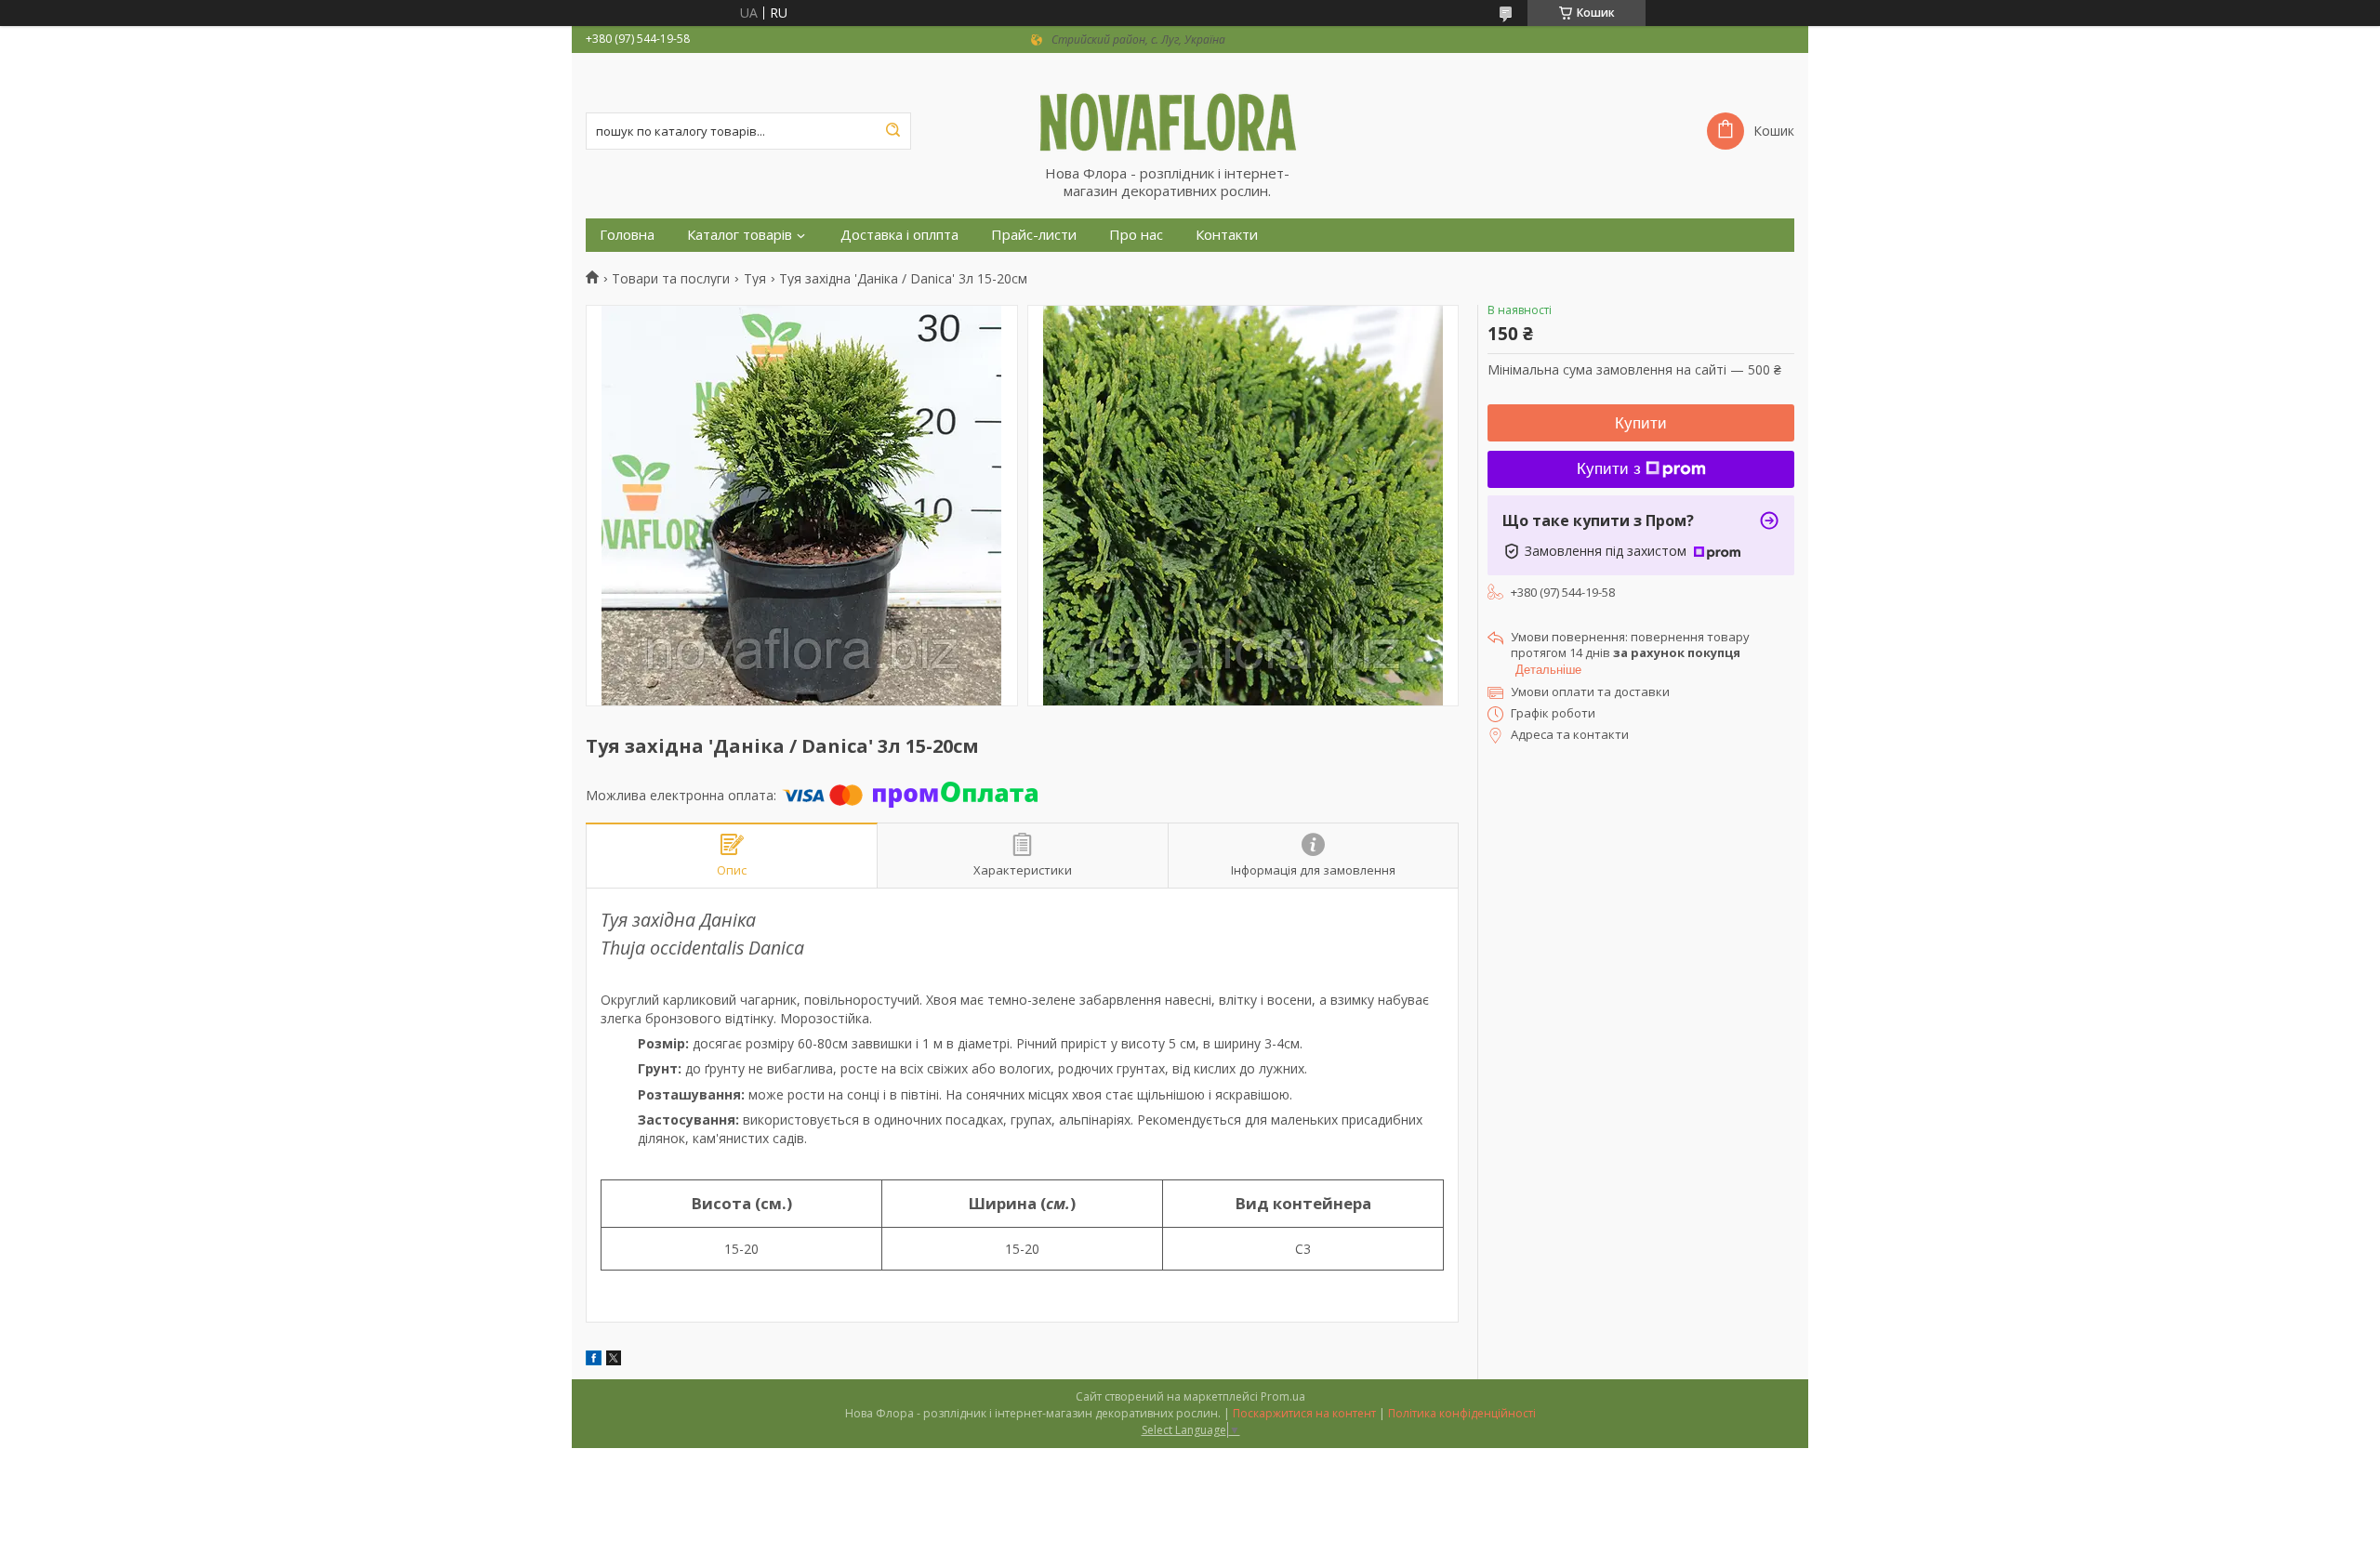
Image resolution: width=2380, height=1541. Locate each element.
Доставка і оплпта (899, 235)
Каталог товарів (740, 235)
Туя (755, 279)
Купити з (1609, 469)
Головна (627, 235)
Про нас (1136, 235)
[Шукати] (892, 131)
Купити (1641, 423)
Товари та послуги (671, 279)
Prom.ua (1283, 1396)
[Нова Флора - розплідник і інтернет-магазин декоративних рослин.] (1190, 109)
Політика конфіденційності (1462, 1413)
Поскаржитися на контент (1304, 1413)
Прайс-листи (1034, 235)
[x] (614, 1360)
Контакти (1227, 235)
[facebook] (594, 1360)
